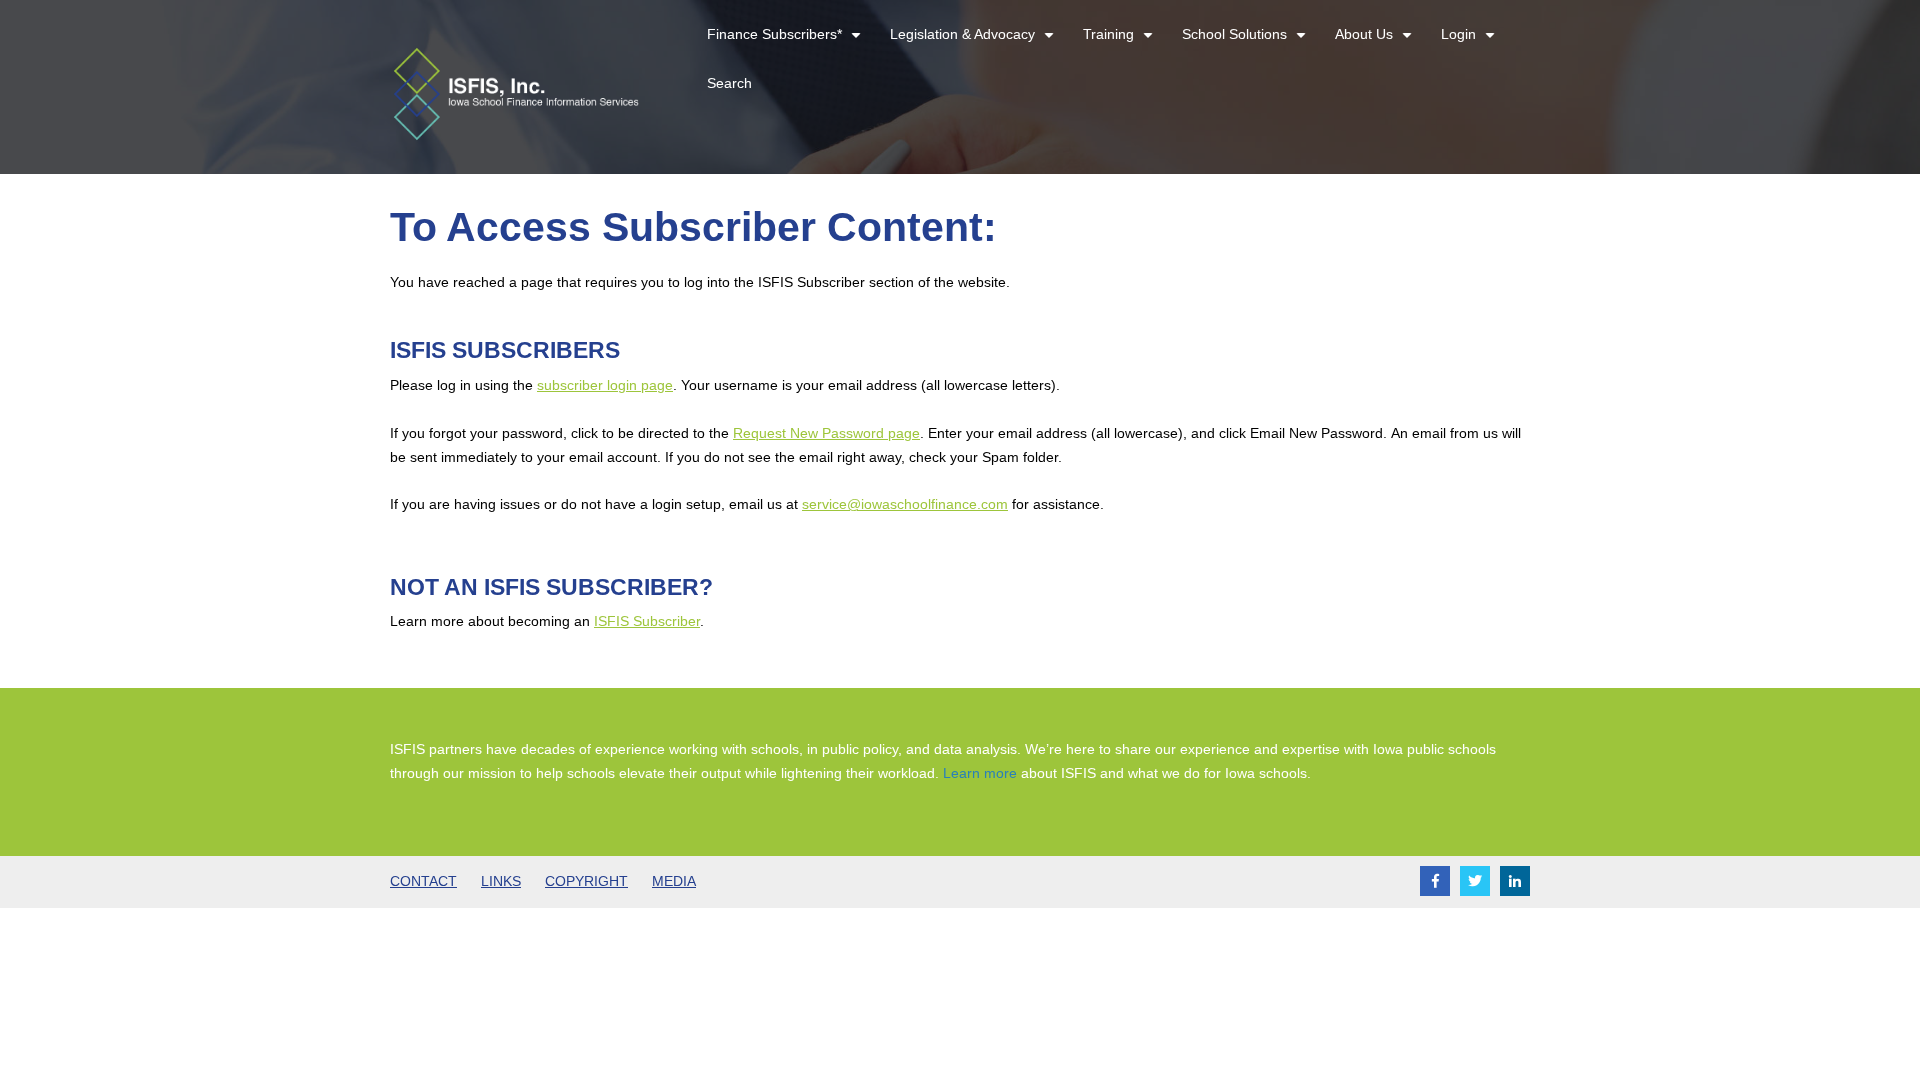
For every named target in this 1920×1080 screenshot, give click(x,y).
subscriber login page (605, 385)
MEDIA (674, 881)
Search (729, 83)
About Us (1376, 42)
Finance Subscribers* (786, 42)
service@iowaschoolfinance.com (905, 504)
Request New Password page (826, 433)
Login (1470, 42)
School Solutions (1246, 42)
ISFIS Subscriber (647, 621)
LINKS (501, 881)
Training (1120, 42)
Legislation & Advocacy (974, 42)
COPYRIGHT (586, 881)
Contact (423, 881)
